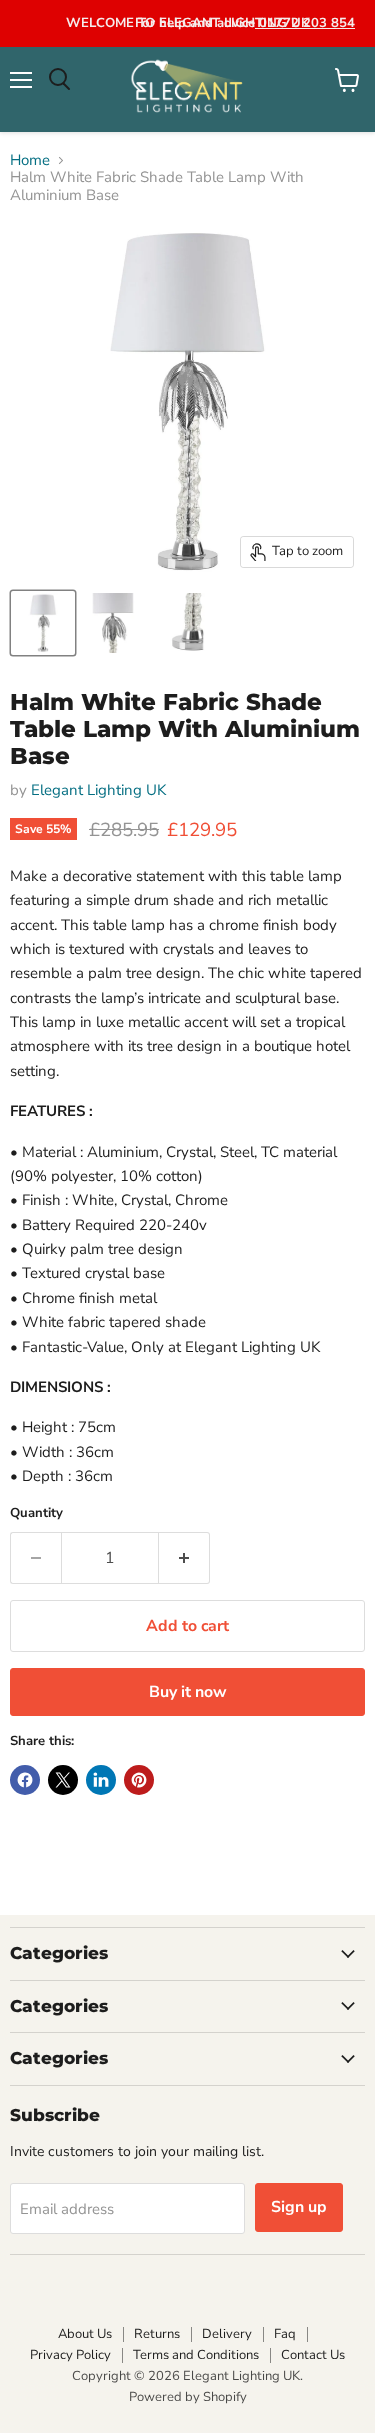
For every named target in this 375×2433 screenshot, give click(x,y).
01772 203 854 (305, 23)
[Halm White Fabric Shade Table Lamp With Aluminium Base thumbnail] (43, 623)
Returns (157, 2334)
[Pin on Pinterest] (139, 1780)
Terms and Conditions (196, 2355)
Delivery (227, 2334)
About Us (85, 2334)
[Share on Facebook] (25, 1780)
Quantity (36, 1513)
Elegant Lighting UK (98, 790)
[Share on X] (63, 1780)
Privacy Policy (70, 2355)
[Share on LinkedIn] (101, 1780)
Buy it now (188, 1692)
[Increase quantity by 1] (184, 1558)
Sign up (299, 2207)
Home (30, 160)
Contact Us (313, 2355)
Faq (285, 2334)
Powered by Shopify (188, 2397)
